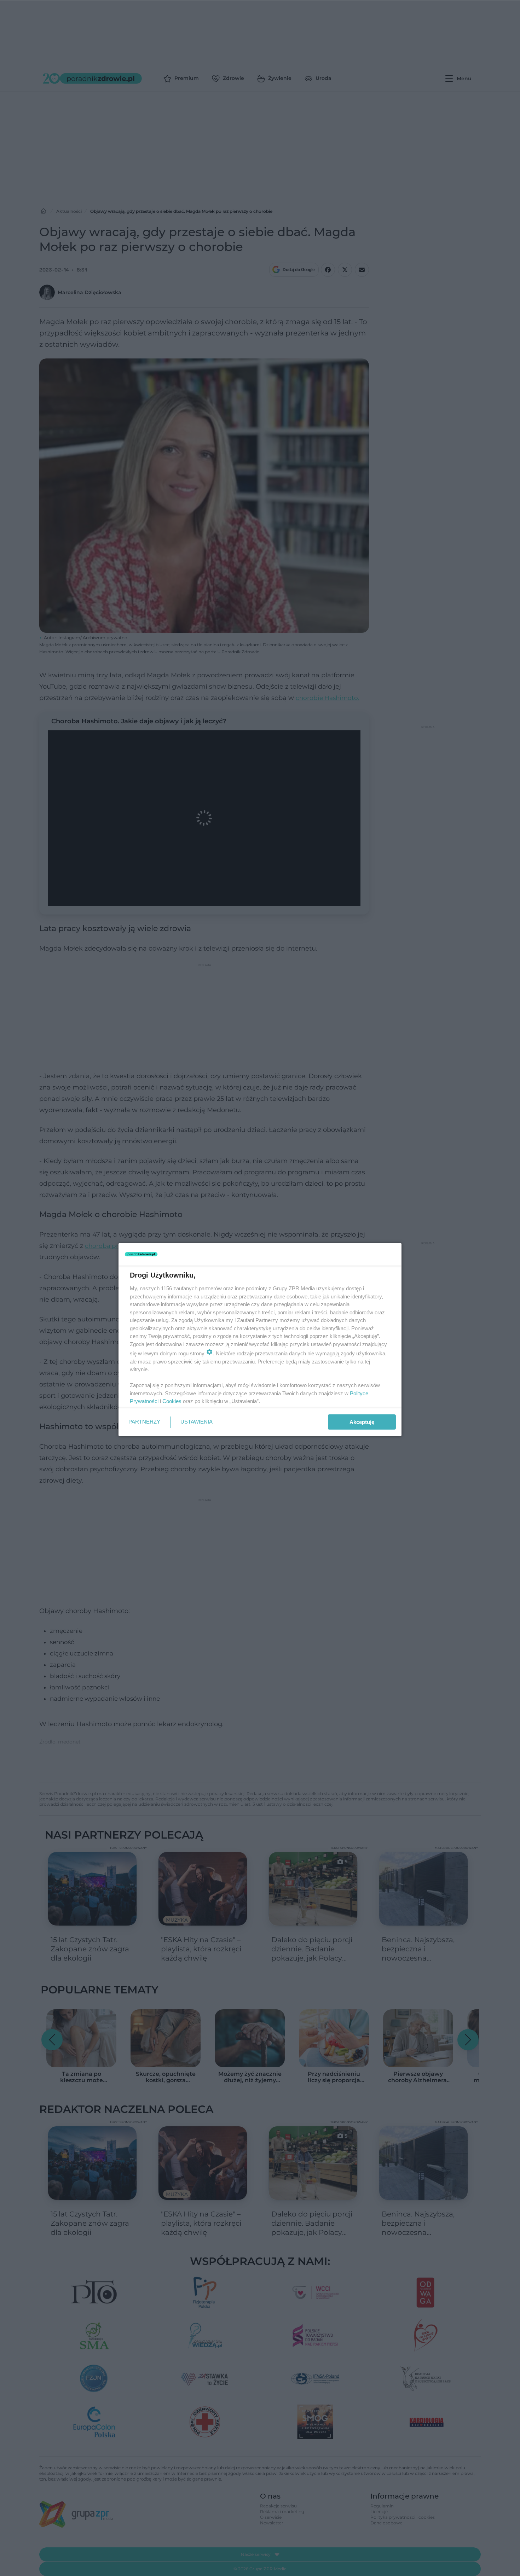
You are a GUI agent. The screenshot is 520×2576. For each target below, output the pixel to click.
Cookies (172, 1401)
